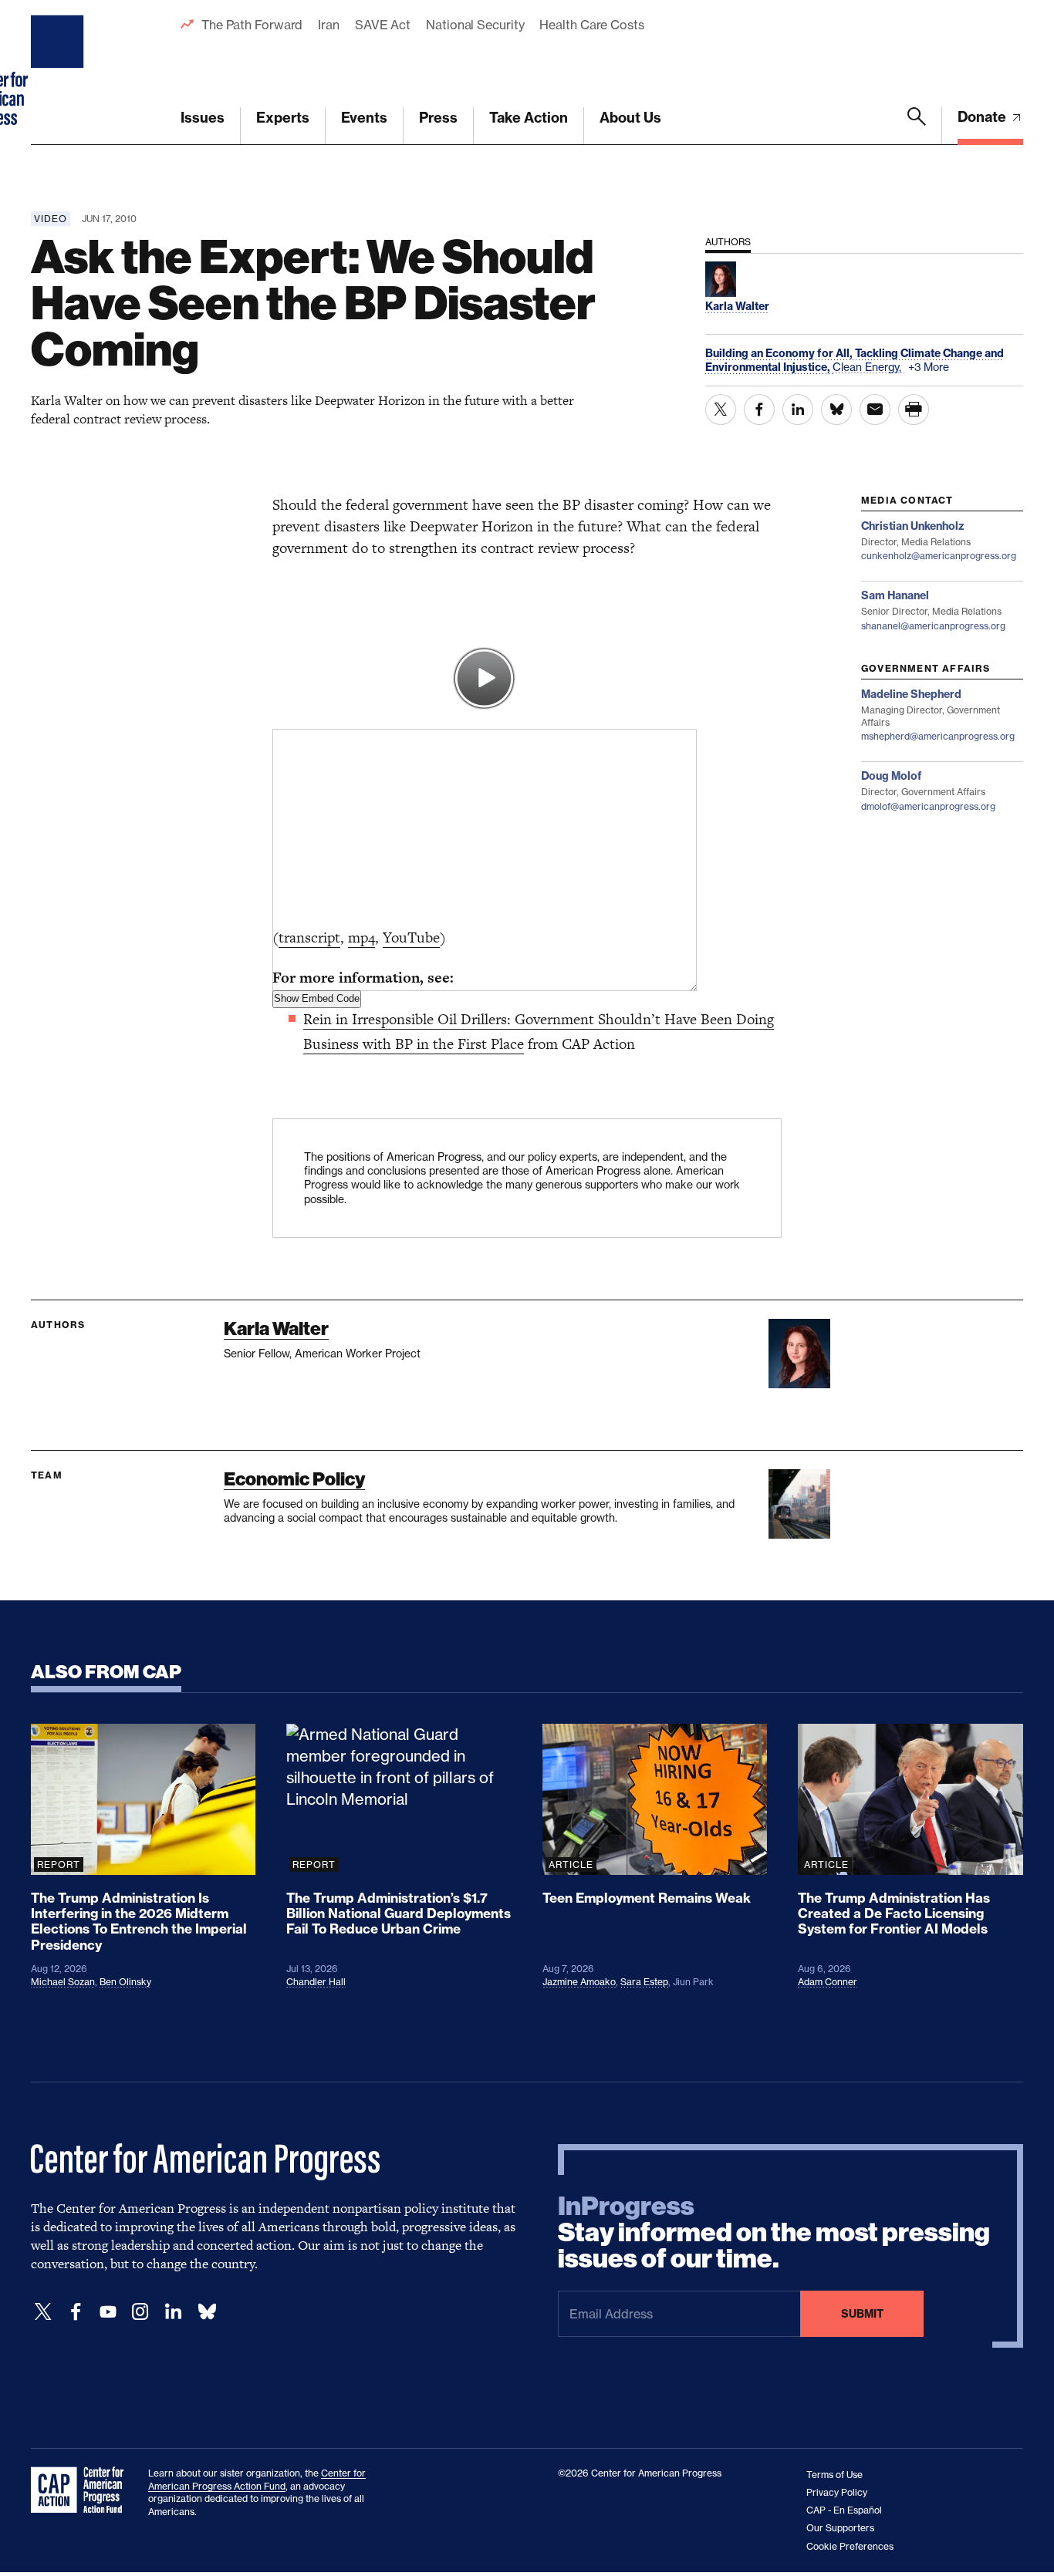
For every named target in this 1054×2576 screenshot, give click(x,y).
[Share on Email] (875, 410)
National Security (475, 25)
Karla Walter (276, 1328)
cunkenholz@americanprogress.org (939, 556)
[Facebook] (76, 2312)
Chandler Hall (316, 1982)
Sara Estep (644, 1982)
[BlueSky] (207, 2312)
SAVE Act (383, 25)
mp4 (361, 937)
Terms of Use (834, 2475)
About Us (630, 118)
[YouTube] (108, 2312)
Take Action (529, 118)
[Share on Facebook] (759, 410)
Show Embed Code (317, 998)
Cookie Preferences (850, 2546)
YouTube (411, 937)
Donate (983, 117)
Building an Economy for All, (780, 353)
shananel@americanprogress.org (933, 626)
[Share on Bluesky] (836, 410)
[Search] (917, 126)
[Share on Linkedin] (798, 410)
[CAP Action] (82, 2490)
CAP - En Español (844, 2510)
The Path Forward (252, 25)
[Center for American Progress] (59, 72)
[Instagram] (140, 2312)
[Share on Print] (914, 410)
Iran (329, 25)
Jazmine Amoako (579, 1982)
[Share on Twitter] (721, 410)
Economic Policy (294, 1479)
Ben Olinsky (125, 1982)
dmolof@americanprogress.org (928, 806)
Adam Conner (828, 1982)
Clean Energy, (868, 367)
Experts (283, 118)
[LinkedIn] (173, 2312)
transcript (309, 937)
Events (364, 118)
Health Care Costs (591, 25)
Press (438, 118)
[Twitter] (43, 2312)
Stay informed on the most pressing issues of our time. (774, 2233)
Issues (203, 118)
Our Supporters (840, 2528)
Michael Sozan (63, 1982)
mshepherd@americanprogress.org (938, 736)
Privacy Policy (837, 2492)
